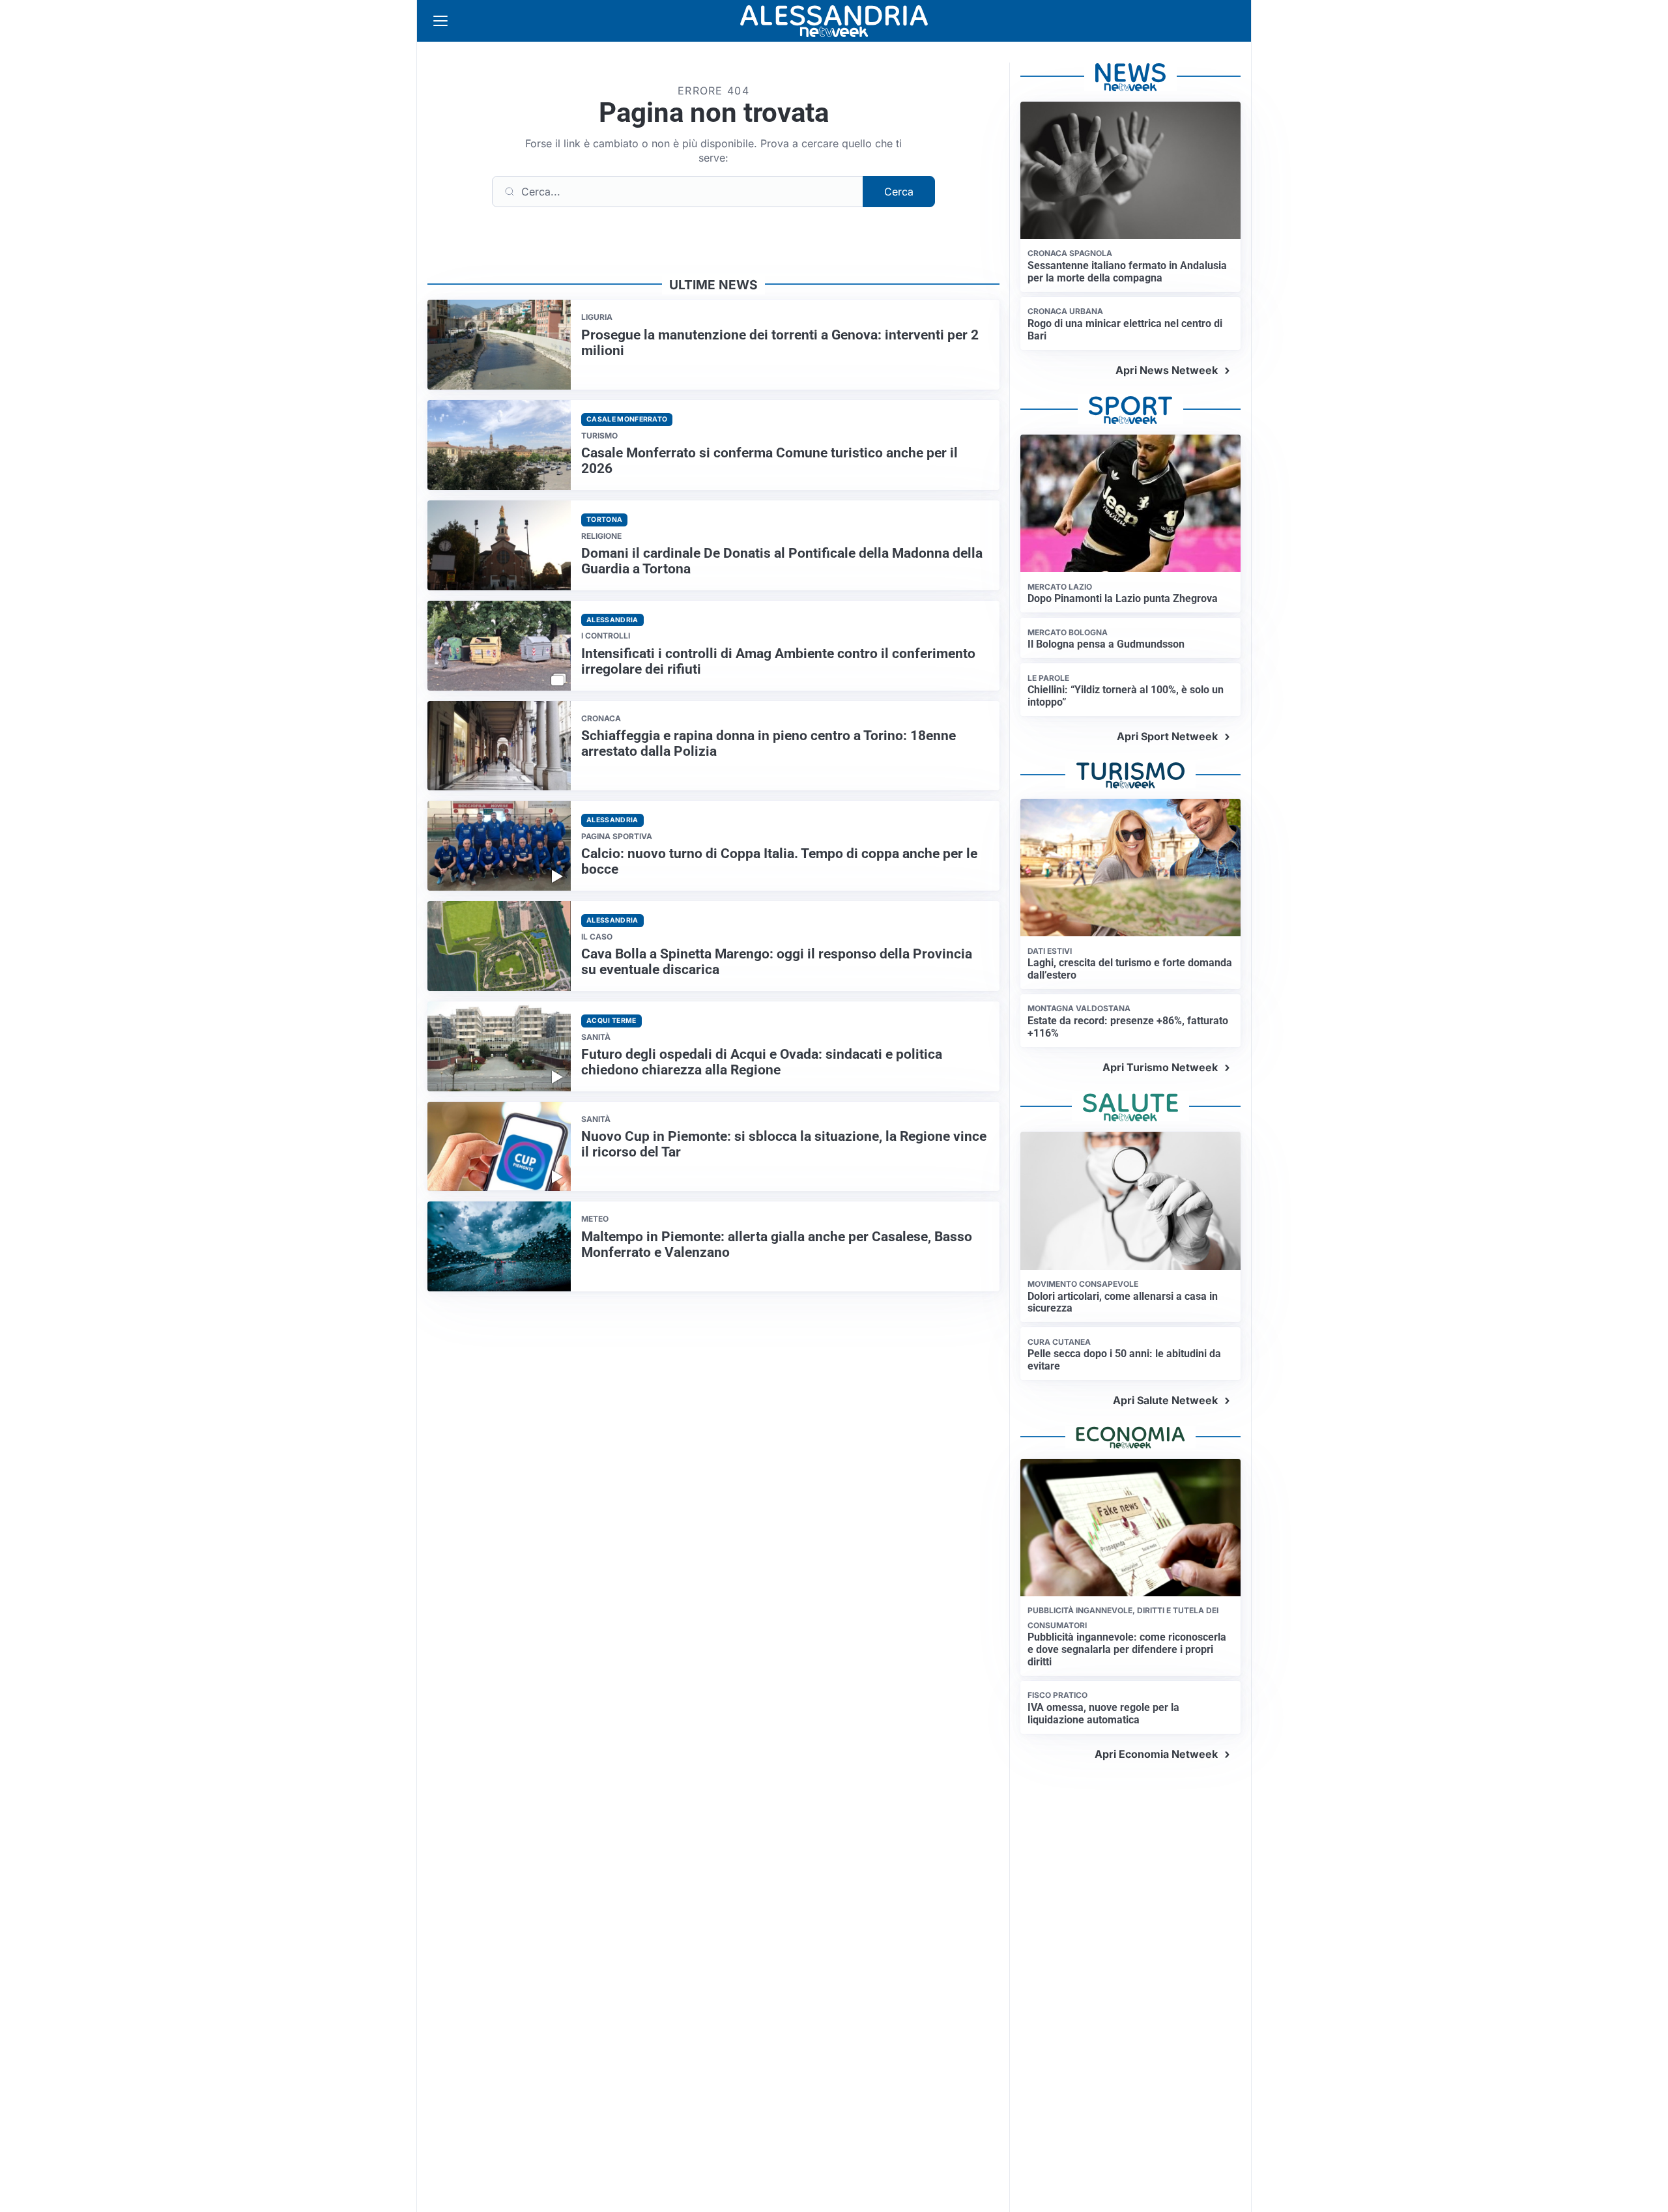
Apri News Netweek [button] (1167, 370)
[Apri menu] (440, 21)
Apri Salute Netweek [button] (1165, 1400)
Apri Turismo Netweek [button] (1160, 1067)
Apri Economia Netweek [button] (1156, 1754)
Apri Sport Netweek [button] (1167, 736)
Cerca (899, 192)
